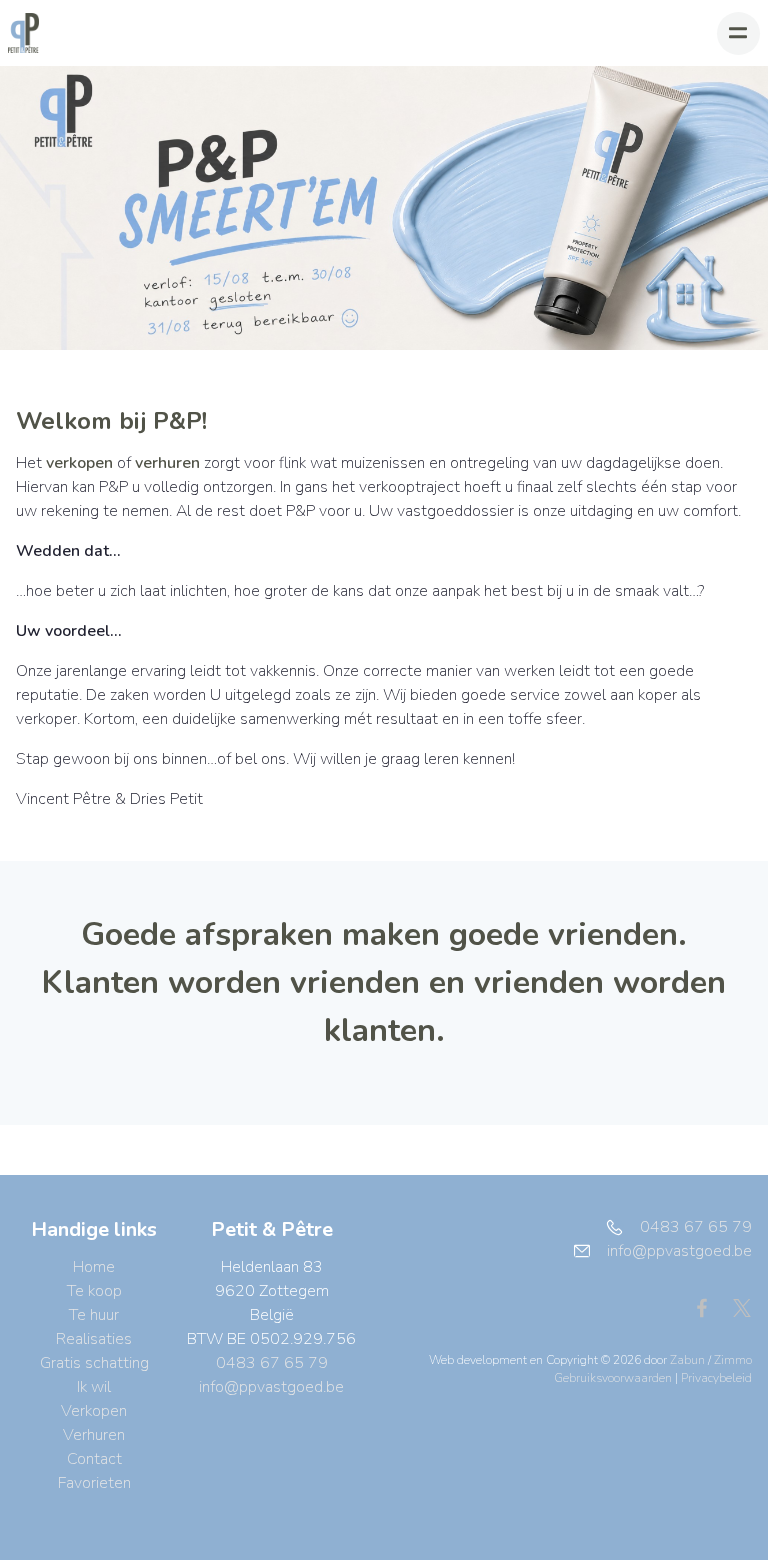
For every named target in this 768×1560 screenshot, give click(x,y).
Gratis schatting (94, 1363)
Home (94, 1267)
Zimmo (733, 1360)
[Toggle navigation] (738, 33)
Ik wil (94, 1387)
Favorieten (94, 1483)
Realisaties (94, 1339)
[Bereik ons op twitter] (742, 1307)
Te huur (94, 1315)
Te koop (94, 1291)
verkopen (79, 463)
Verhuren (94, 1435)
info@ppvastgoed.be (271, 1387)
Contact (94, 1459)
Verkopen (94, 1411)
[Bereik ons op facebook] (710, 1307)
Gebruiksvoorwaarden (614, 1378)
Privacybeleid (716, 1378)
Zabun (687, 1360)
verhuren (167, 463)
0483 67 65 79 (272, 1363)
